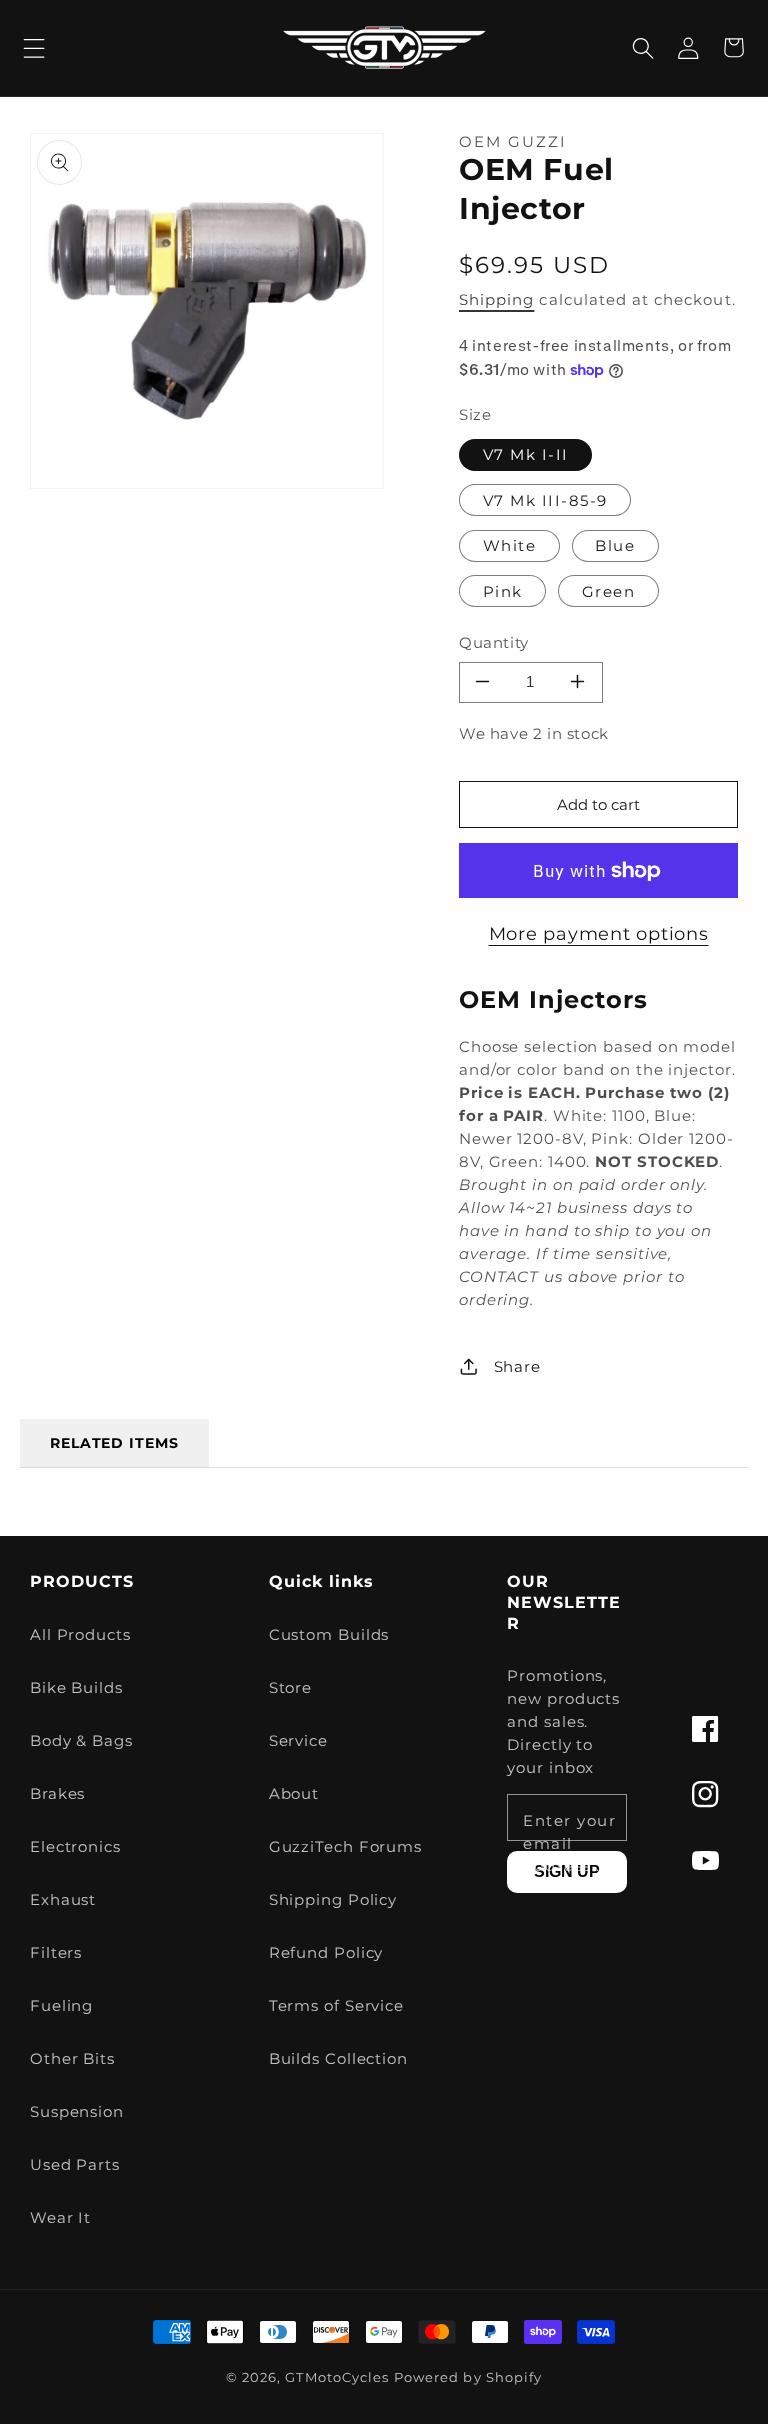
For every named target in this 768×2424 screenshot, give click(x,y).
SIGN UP (567, 1871)
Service (298, 1740)
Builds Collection (338, 2058)
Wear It (60, 2217)
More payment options (599, 934)
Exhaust (63, 1899)
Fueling (61, 2005)
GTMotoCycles (337, 2377)
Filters (56, 1952)
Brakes (57, 1793)
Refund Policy (326, 1952)
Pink (503, 591)
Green (609, 591)
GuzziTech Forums (345, 1846)
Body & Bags (81, 1740)
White (510, 545)
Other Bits (72, 2058)
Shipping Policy (333, 1899)
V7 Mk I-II (526, 454)
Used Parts (75, 2164)
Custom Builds (329, 1634)
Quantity (494, 642)
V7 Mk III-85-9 (545, 500)
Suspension (77, 2111)
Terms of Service (336, 2005)
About (294, 1793)
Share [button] (517, 1366)
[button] (34, 47)
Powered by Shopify (468, 2377)
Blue (615, 545)
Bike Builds (76, 1687)
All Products (80, 1634)
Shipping (496, 299)
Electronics (75, 1846)
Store (291, 1687)
